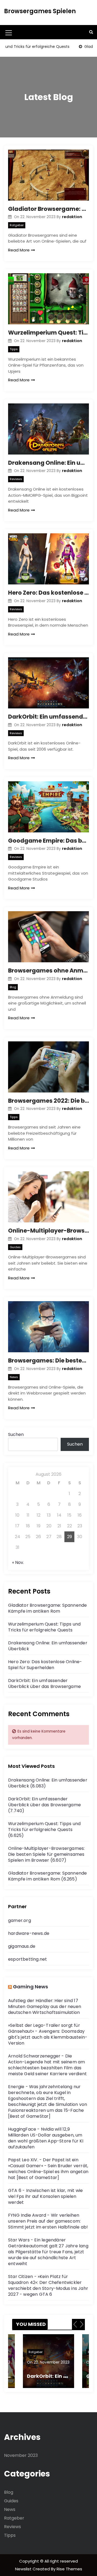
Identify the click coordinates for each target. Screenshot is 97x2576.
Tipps (14, 349)
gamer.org (20, 1920)
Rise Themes (69, 2569)
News (14, 1377)
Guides (15, 1247)
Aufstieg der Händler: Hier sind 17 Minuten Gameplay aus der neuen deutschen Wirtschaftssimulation (45, 2006)
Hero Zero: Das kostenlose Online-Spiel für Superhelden (48, 593)
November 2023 (21, 2455)
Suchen (16, 1434)
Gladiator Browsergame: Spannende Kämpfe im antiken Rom (48, 209)
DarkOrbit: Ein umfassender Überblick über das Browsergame (48, 717)
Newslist (24, 2569)
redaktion (72, 217)
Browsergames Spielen (40, 11)
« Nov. (18, 1562)
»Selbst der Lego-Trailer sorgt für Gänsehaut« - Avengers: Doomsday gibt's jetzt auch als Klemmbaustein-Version (48, 2034)
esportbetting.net (27, 1959)
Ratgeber (17, 225)
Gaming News (30, 1987)
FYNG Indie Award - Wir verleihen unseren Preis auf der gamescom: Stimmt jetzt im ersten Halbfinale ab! (48, 2221)
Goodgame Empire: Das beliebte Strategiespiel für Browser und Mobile (48, 841)
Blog (13, 987)
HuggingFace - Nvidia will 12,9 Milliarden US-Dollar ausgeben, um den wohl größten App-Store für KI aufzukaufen (46, 2138)
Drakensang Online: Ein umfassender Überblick (48, 463)
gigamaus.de (22, 1946)
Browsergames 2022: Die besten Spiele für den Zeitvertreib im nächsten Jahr (48, 1101)
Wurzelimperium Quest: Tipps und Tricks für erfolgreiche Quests (48, 333)
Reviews (16, 479)
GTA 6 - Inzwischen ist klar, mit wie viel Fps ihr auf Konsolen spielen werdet (45, 2196)
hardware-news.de (29, 1933)
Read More (19, 250)
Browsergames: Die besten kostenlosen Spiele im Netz (48, 1360)
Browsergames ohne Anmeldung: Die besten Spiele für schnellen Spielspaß (48, 971)
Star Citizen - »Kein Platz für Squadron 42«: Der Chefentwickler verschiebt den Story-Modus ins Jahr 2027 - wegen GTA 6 (48, 2285)
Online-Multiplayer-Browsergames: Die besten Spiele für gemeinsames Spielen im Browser (48, 1231)
